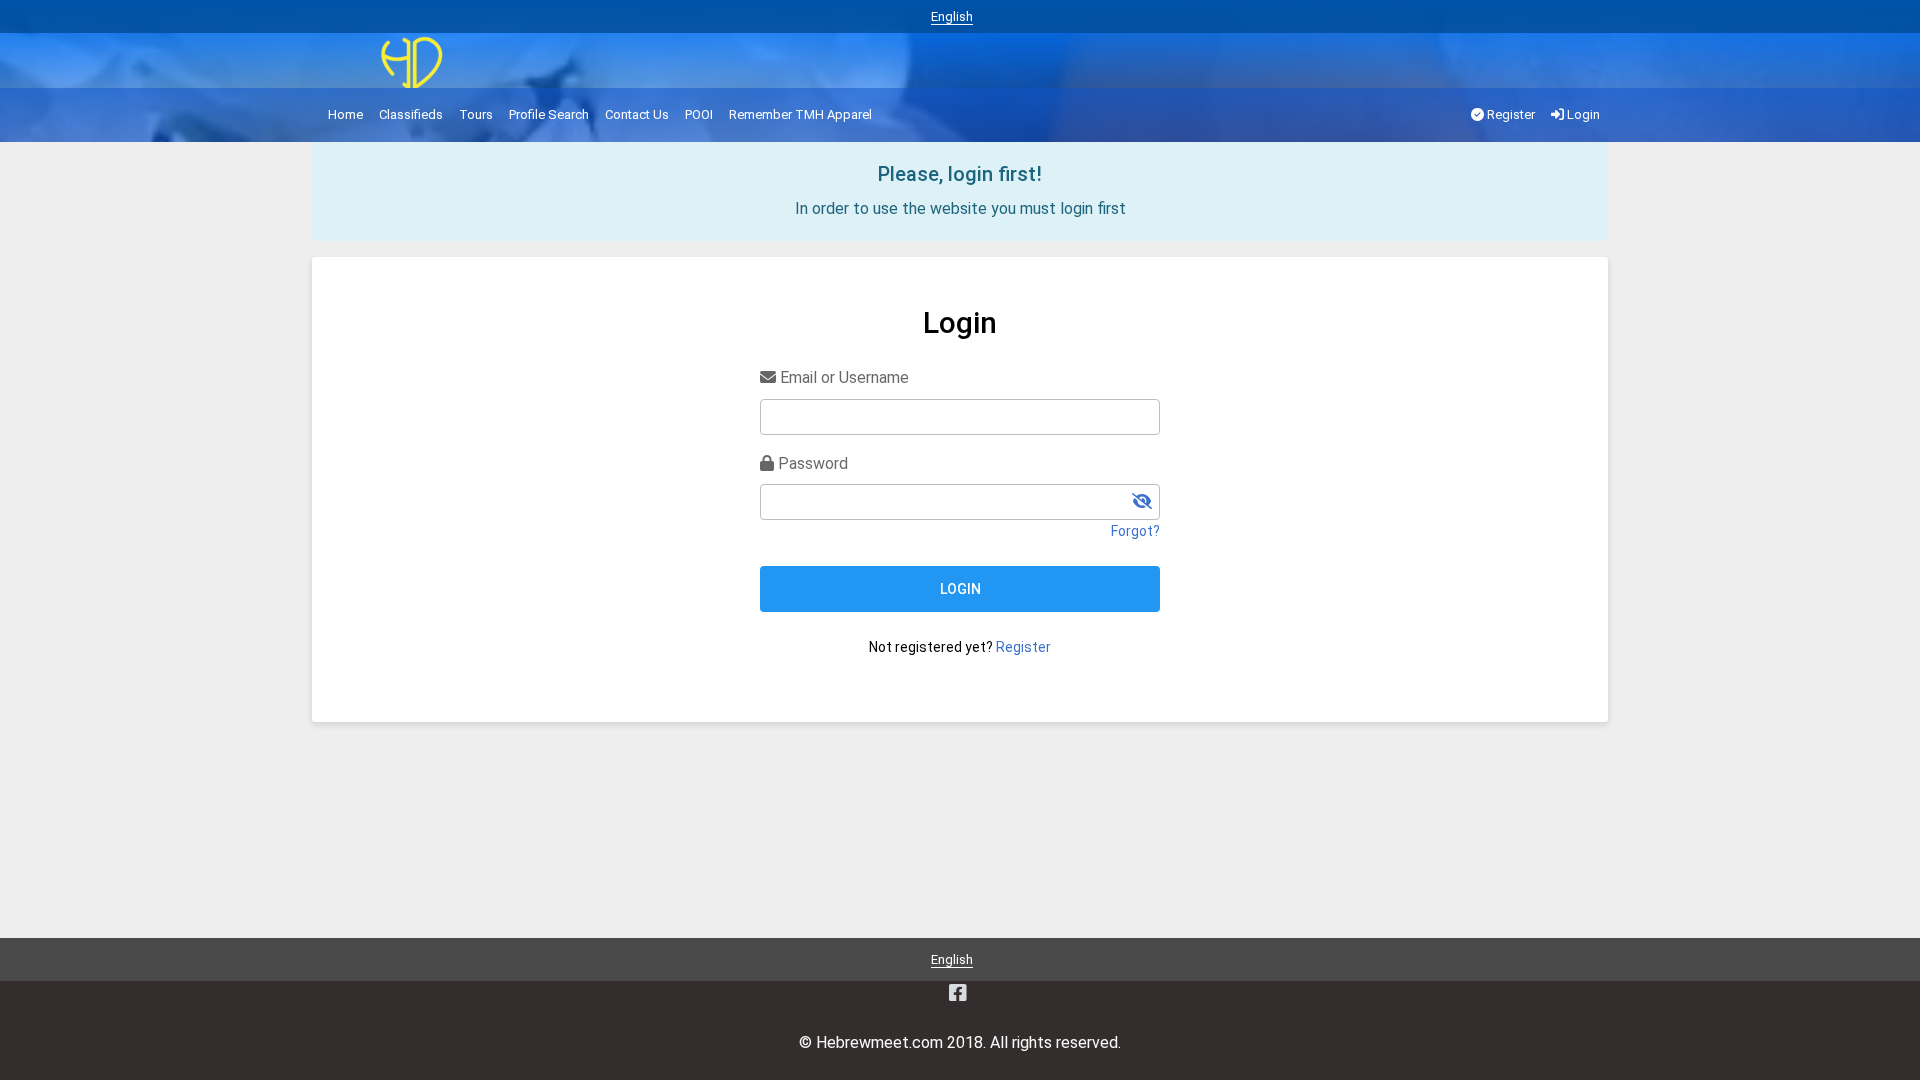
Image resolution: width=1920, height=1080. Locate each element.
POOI (699, 114)
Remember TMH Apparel (800, 114)
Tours (476, 114)
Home (345, 114)
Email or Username (842, 377)
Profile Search (549, 114)
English (952, 16)
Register (1509, 114)
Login (1582, 114)
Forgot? (1135, 531)
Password (811, 463)
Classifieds (411, 114)
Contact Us (637, 114)
